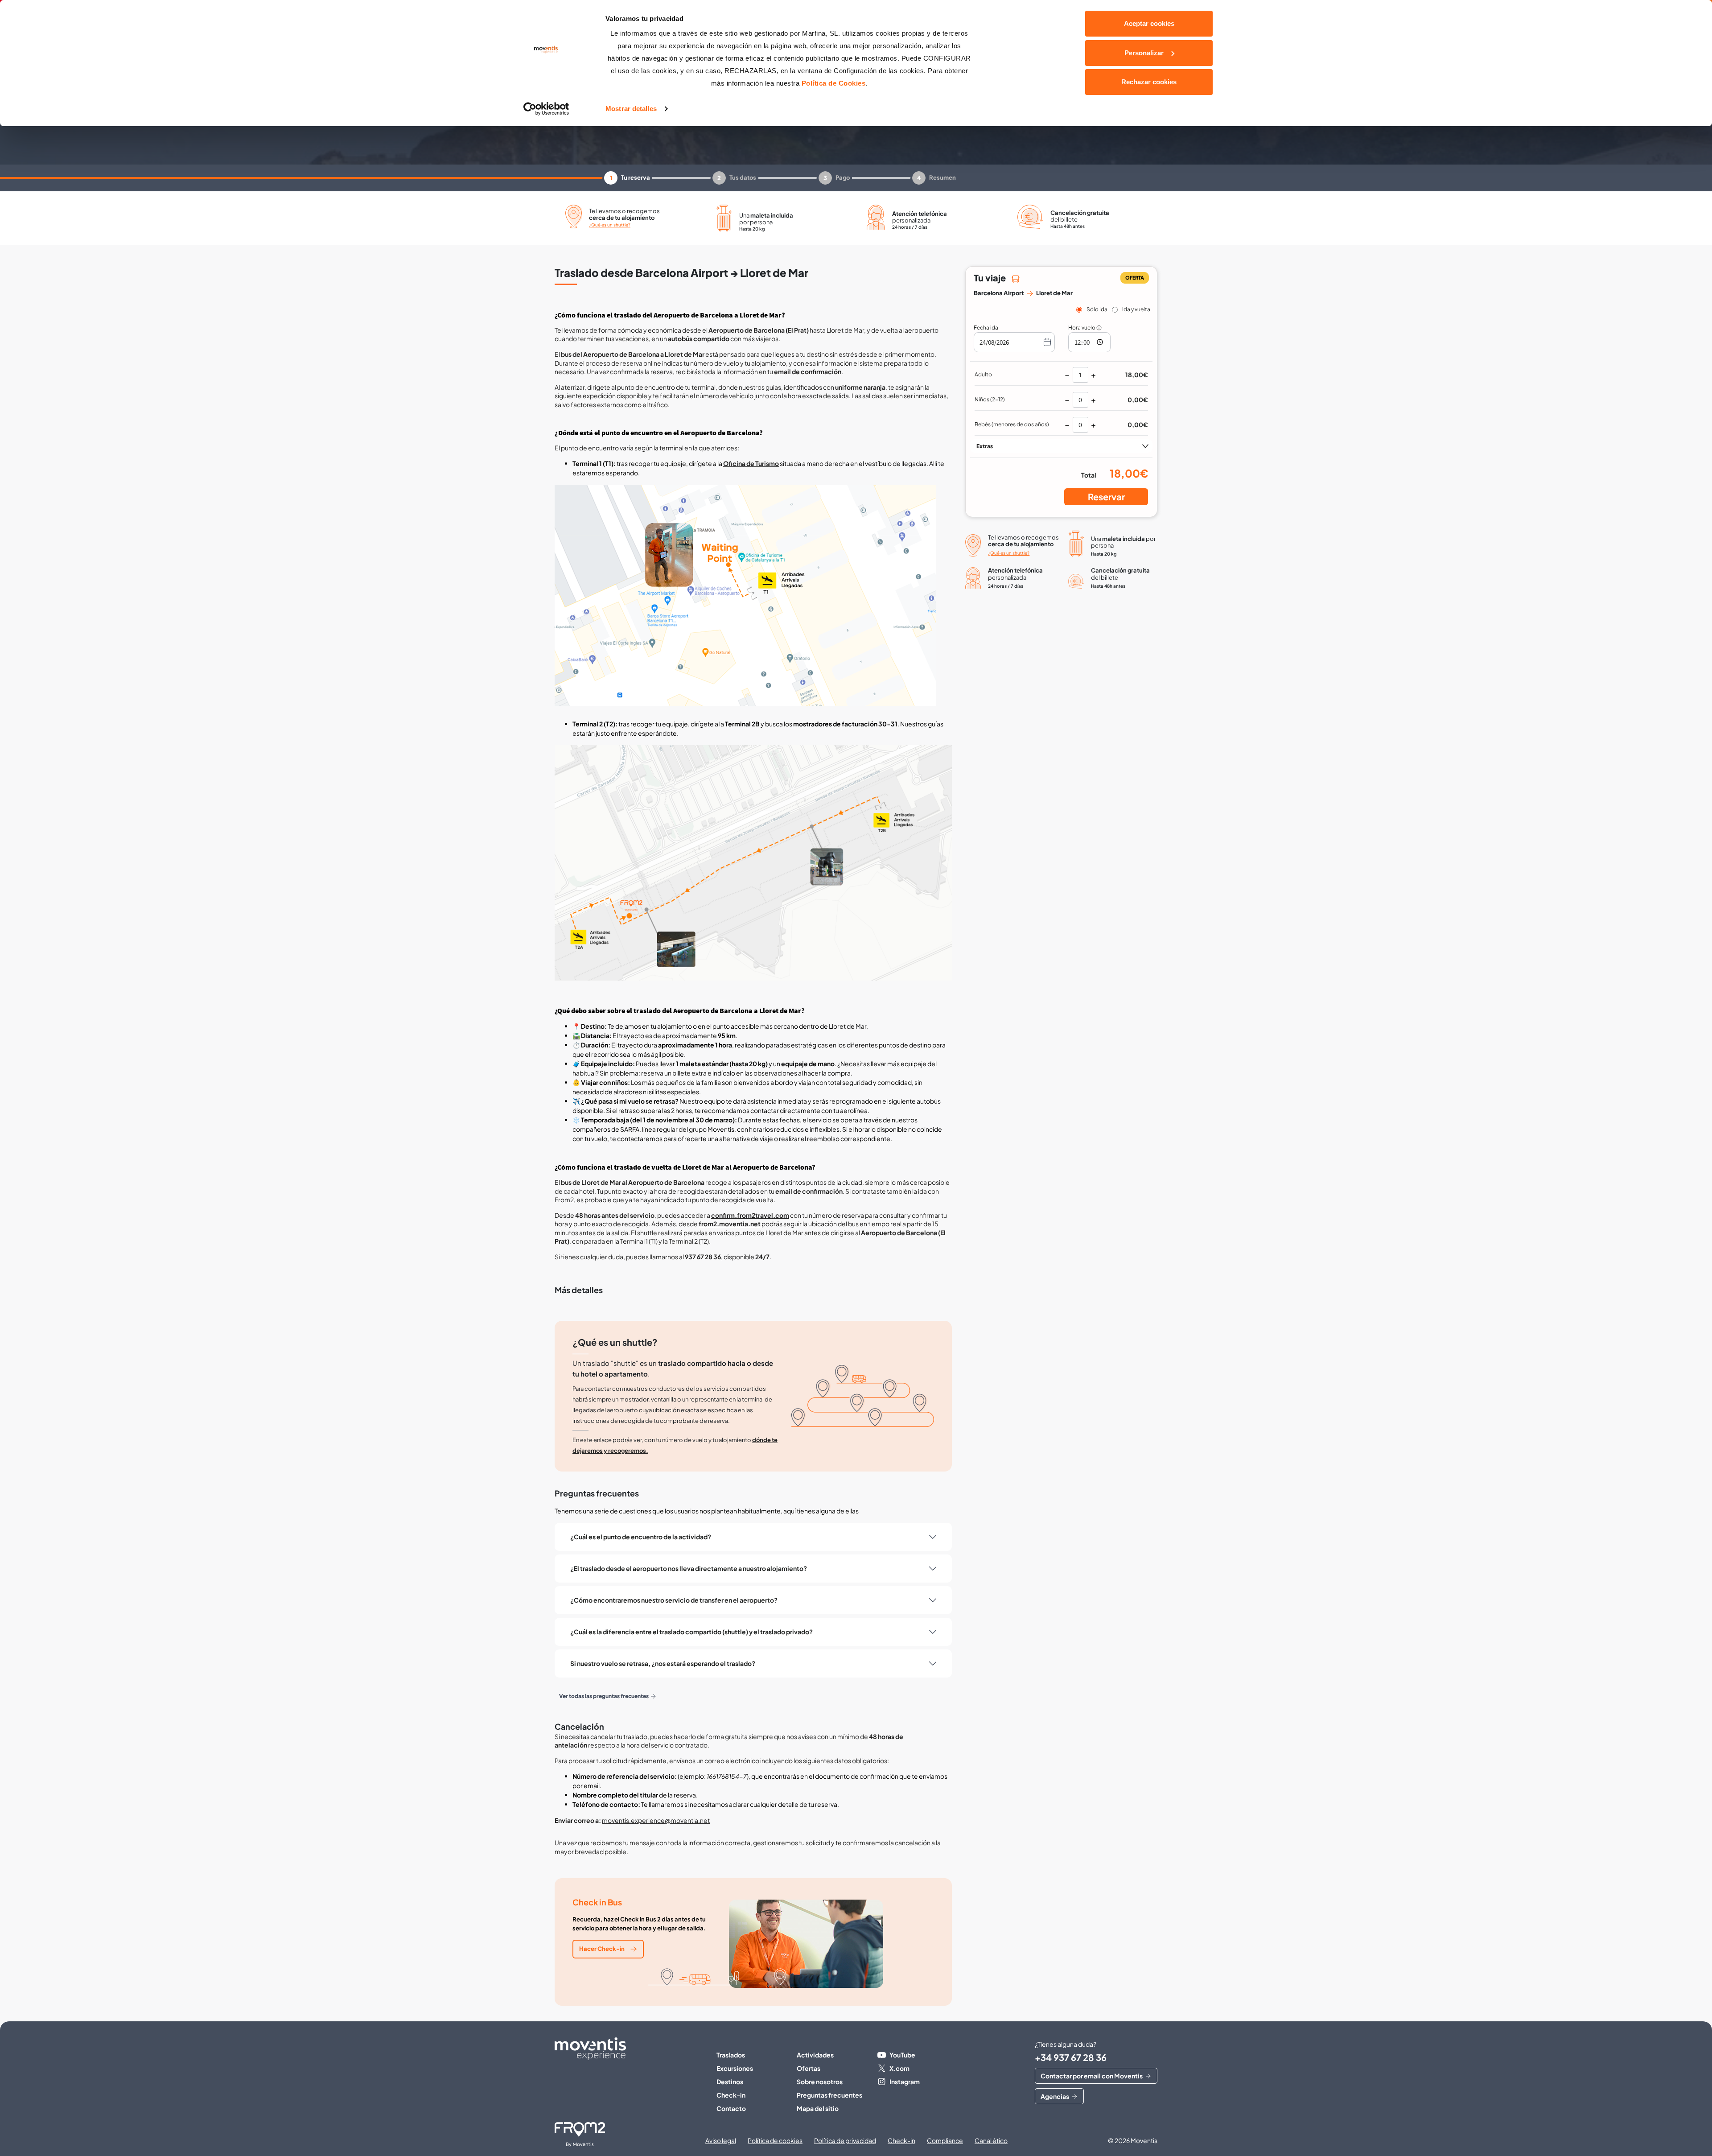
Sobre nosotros (820, 2082)
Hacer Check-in (602, 1949)
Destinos (730, 2082)
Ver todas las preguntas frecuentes (604, 1696)
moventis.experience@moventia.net (656, 1820)
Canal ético (991, 2140)
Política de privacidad (845, 2140)
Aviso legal (721, 2140)
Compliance (945, 2140)
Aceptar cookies (1149, 23)
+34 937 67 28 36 (1071, 2057)
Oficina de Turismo (751, 463)
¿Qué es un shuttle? (610, 225)
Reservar (1106, 497)
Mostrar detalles (631, 109)
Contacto (731, 2108)
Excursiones (735, 2068)
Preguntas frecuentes (829, 2095)
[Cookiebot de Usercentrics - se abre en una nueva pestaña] (546, 109)
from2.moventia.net (730, 1224)
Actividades (815, 2055)
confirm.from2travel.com (750, 1215)
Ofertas (809, 2068)
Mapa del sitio (818, 2108)
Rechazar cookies (1149, 82)
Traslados (731, 2055)
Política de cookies (775, 2140)
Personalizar (1144, 53)
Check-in (731, 2095)
